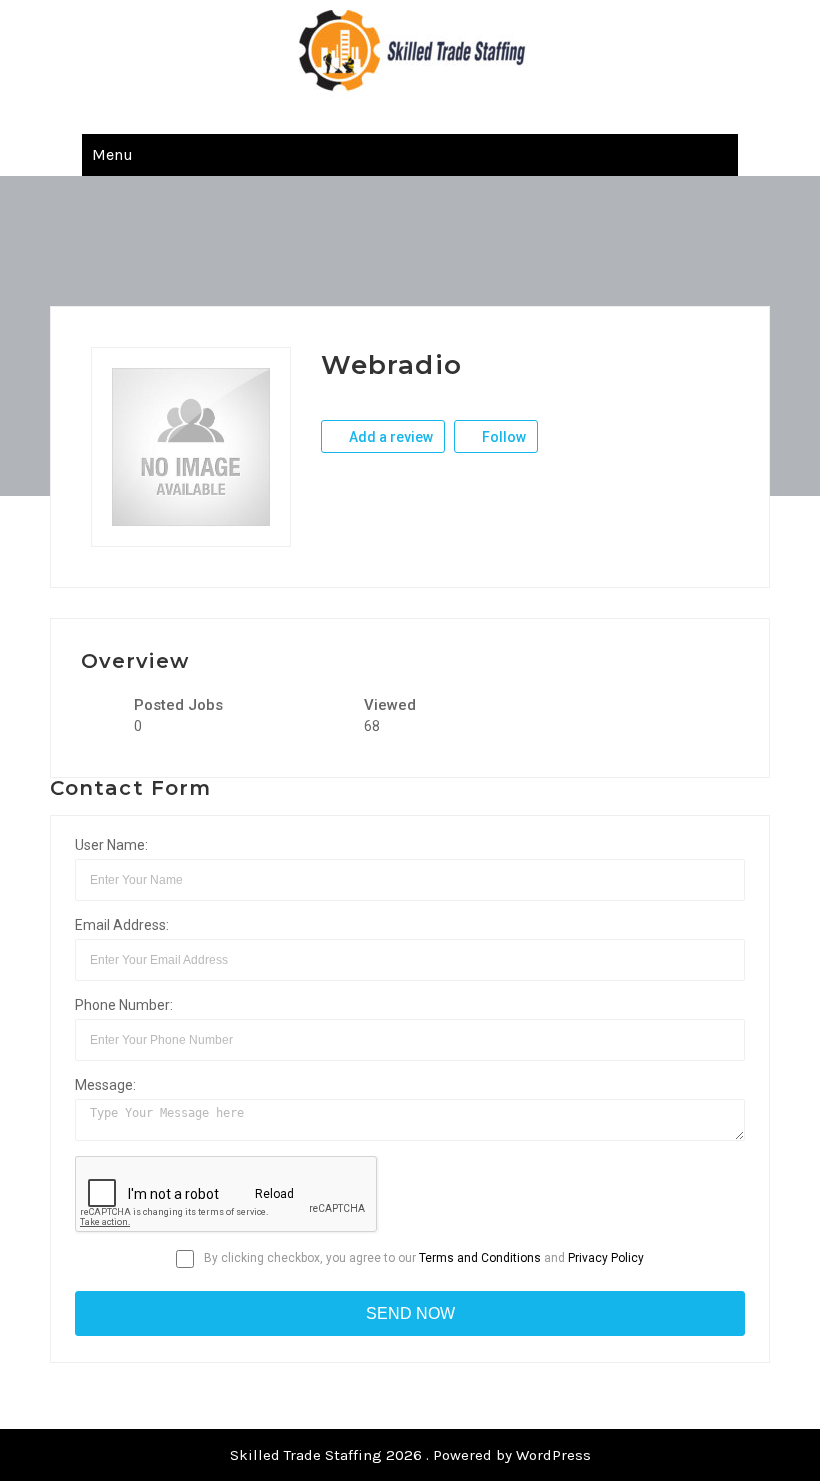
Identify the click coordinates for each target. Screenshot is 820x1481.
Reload (273, 1194)
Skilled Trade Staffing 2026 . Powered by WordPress (410, 1455)
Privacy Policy (606, 1258)
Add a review (389, 437)
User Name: (111, 845)
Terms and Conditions (480, 1258)
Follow (502, 437)
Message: (105, 1085)
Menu (112, 154)
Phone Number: (124, 1005)
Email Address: (122, 925)
